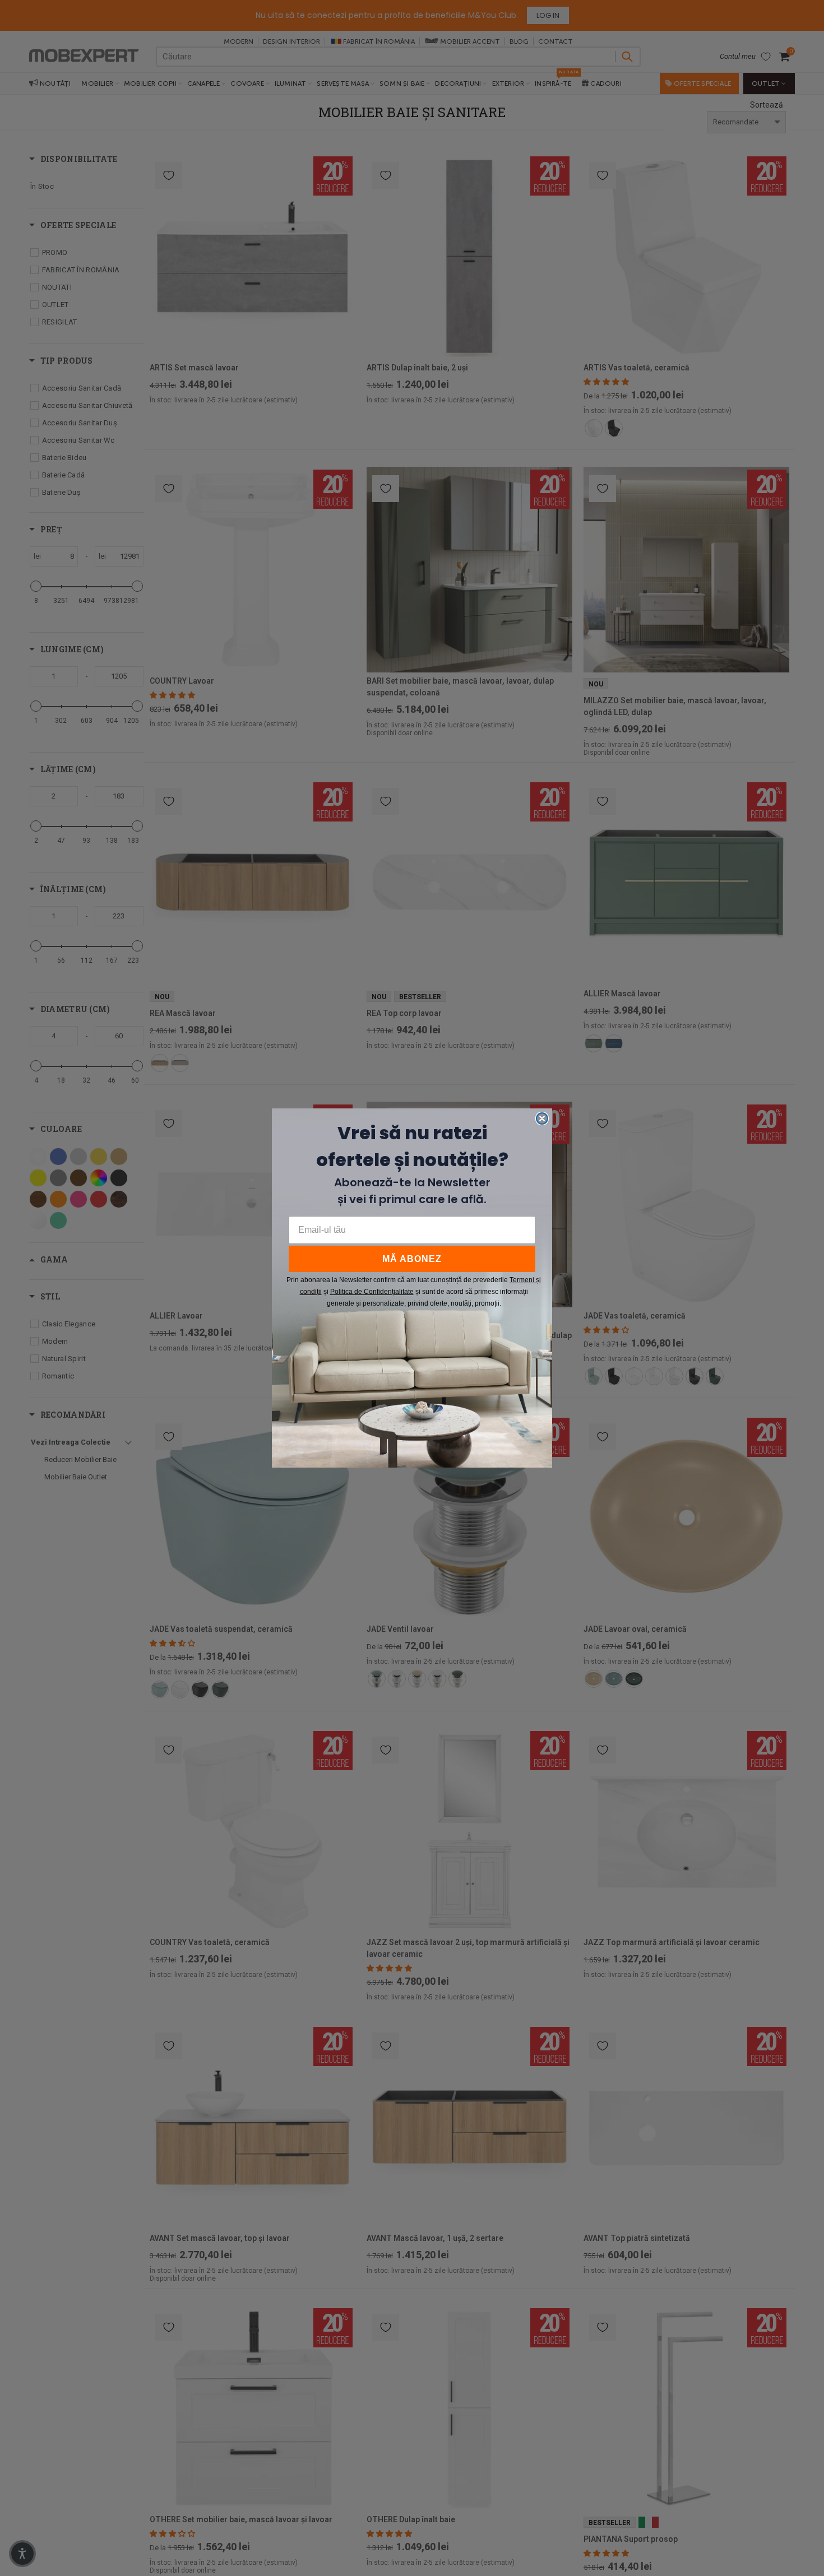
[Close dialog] (542, 1118)
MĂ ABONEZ (412, 1259)
